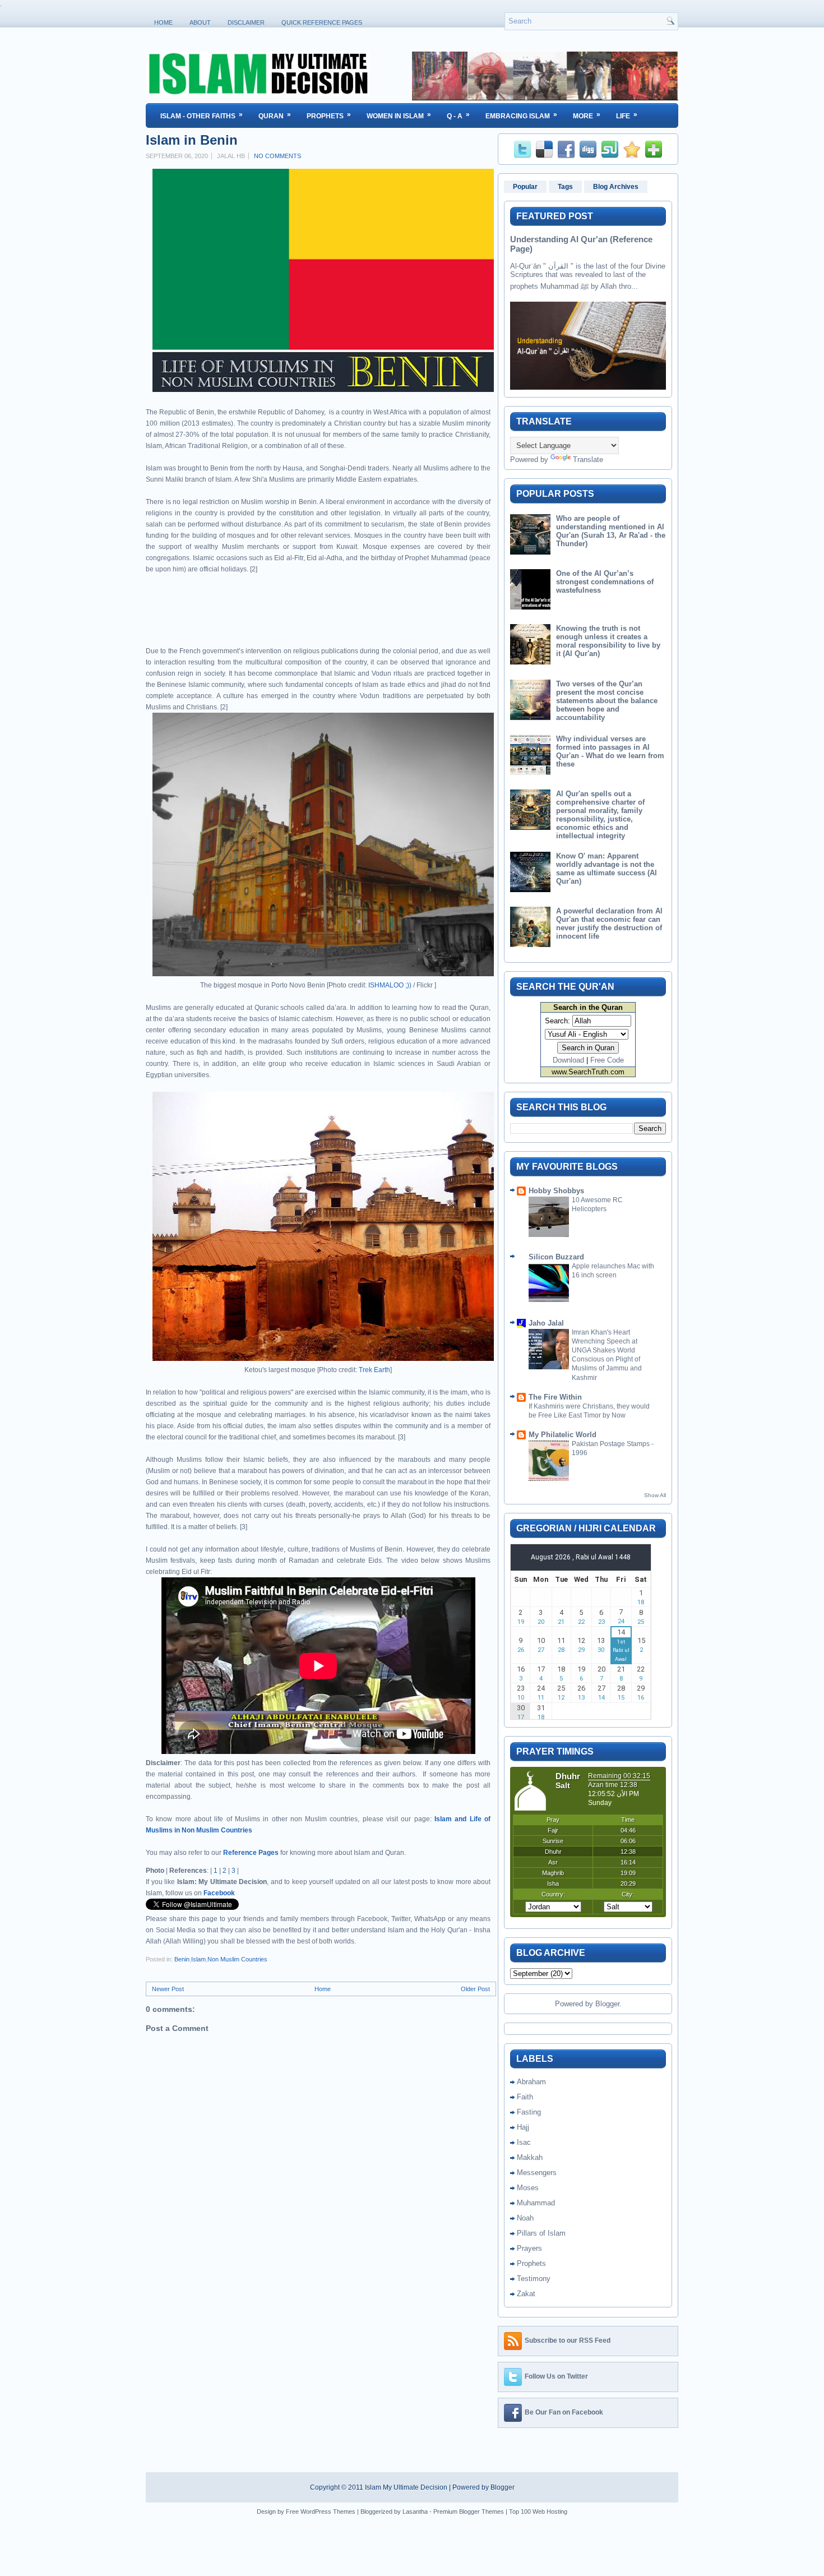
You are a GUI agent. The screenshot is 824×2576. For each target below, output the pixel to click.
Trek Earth (374, 1370)
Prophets (329, 115)
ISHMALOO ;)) (390, 985)
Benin (182, 1959)
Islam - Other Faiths (202, 115)
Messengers (537, 2173)
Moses (528, 2188)
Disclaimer (246, 22)
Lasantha (415, 2512)
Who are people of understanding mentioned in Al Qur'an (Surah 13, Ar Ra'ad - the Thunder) (611, 531)
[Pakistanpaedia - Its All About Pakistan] (545, 98)
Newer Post (168, 1989)
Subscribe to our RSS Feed (568, 2340)
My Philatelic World (563, 1435)
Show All (655, 1495)
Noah (525, 2218)
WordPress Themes (328, 2512)
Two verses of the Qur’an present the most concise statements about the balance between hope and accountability (607, 701)
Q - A (458, 115)
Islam (198, 1959)
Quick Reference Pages (322, 22)
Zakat (526, 2294)
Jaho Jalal (546, 1323)
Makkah (530, 2157)
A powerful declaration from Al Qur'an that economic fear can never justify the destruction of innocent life (609, 924)
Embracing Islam (521, 115)
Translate (588, 460)
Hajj (523, 2127)
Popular (525, 187)
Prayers (529, 2248)
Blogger (607, 2004)
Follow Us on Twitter (556, 2376)
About (200, 22)
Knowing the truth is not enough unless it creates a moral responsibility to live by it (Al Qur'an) (608, 641)
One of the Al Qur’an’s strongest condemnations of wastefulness (605, 582)
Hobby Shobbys (556, 1191)
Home (163, 22)
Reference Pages (251, 1853)
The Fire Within (555, 1397)
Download (568, 1060)
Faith (525, 2097)
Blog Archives (616, 187)
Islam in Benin (192, 140)
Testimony (534, 2279)
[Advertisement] (277, 614)
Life (627, 115)
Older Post (475, 1989)
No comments (277, 156)
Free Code (607, 1060)
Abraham (531, 2082)
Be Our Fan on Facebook (564, 2412)
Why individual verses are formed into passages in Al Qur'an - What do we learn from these (610, 751)
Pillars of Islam (541, 2233)
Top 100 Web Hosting (538, 2512)
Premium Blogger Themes (469, 2512)
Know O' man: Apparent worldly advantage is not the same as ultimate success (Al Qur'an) (607, 869)
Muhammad (536, 2203)
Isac (524, 2142)
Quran (275, 115)
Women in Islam (399, 115)
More (587, 115)
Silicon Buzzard (556, 1257)
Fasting (529, 2112)
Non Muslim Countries (237, 1959)
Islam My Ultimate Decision (406, 2487)
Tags (565, 187)
